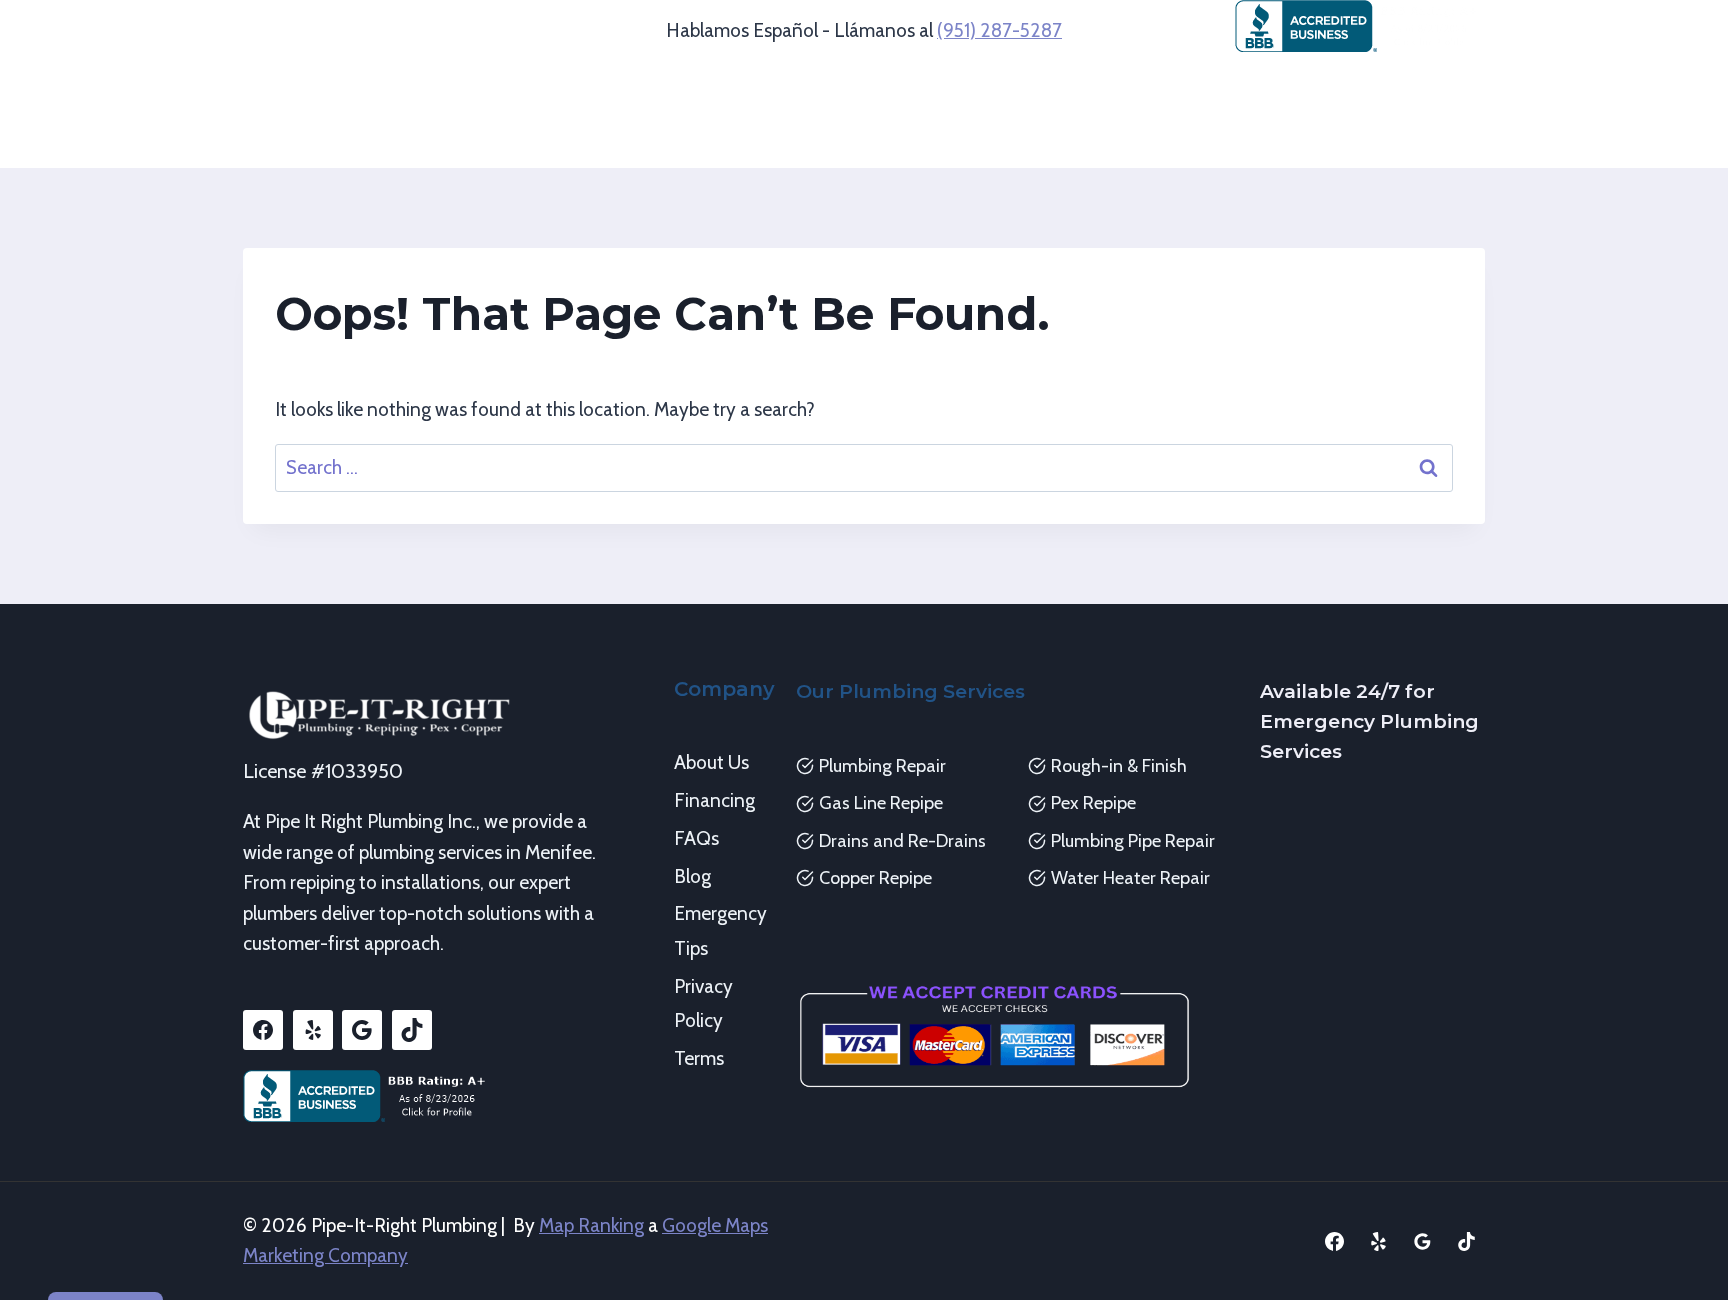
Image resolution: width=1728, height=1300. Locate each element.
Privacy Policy (703, 1003)
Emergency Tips (720, 930)
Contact (1130, 140)
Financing (714, 800)
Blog (692, 876)
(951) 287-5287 (999, 30)
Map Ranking (591, 1225)
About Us (711, 762)
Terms (699, 1058)
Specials (1034, 140)
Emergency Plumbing (1279, 87)
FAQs (696, 838)
